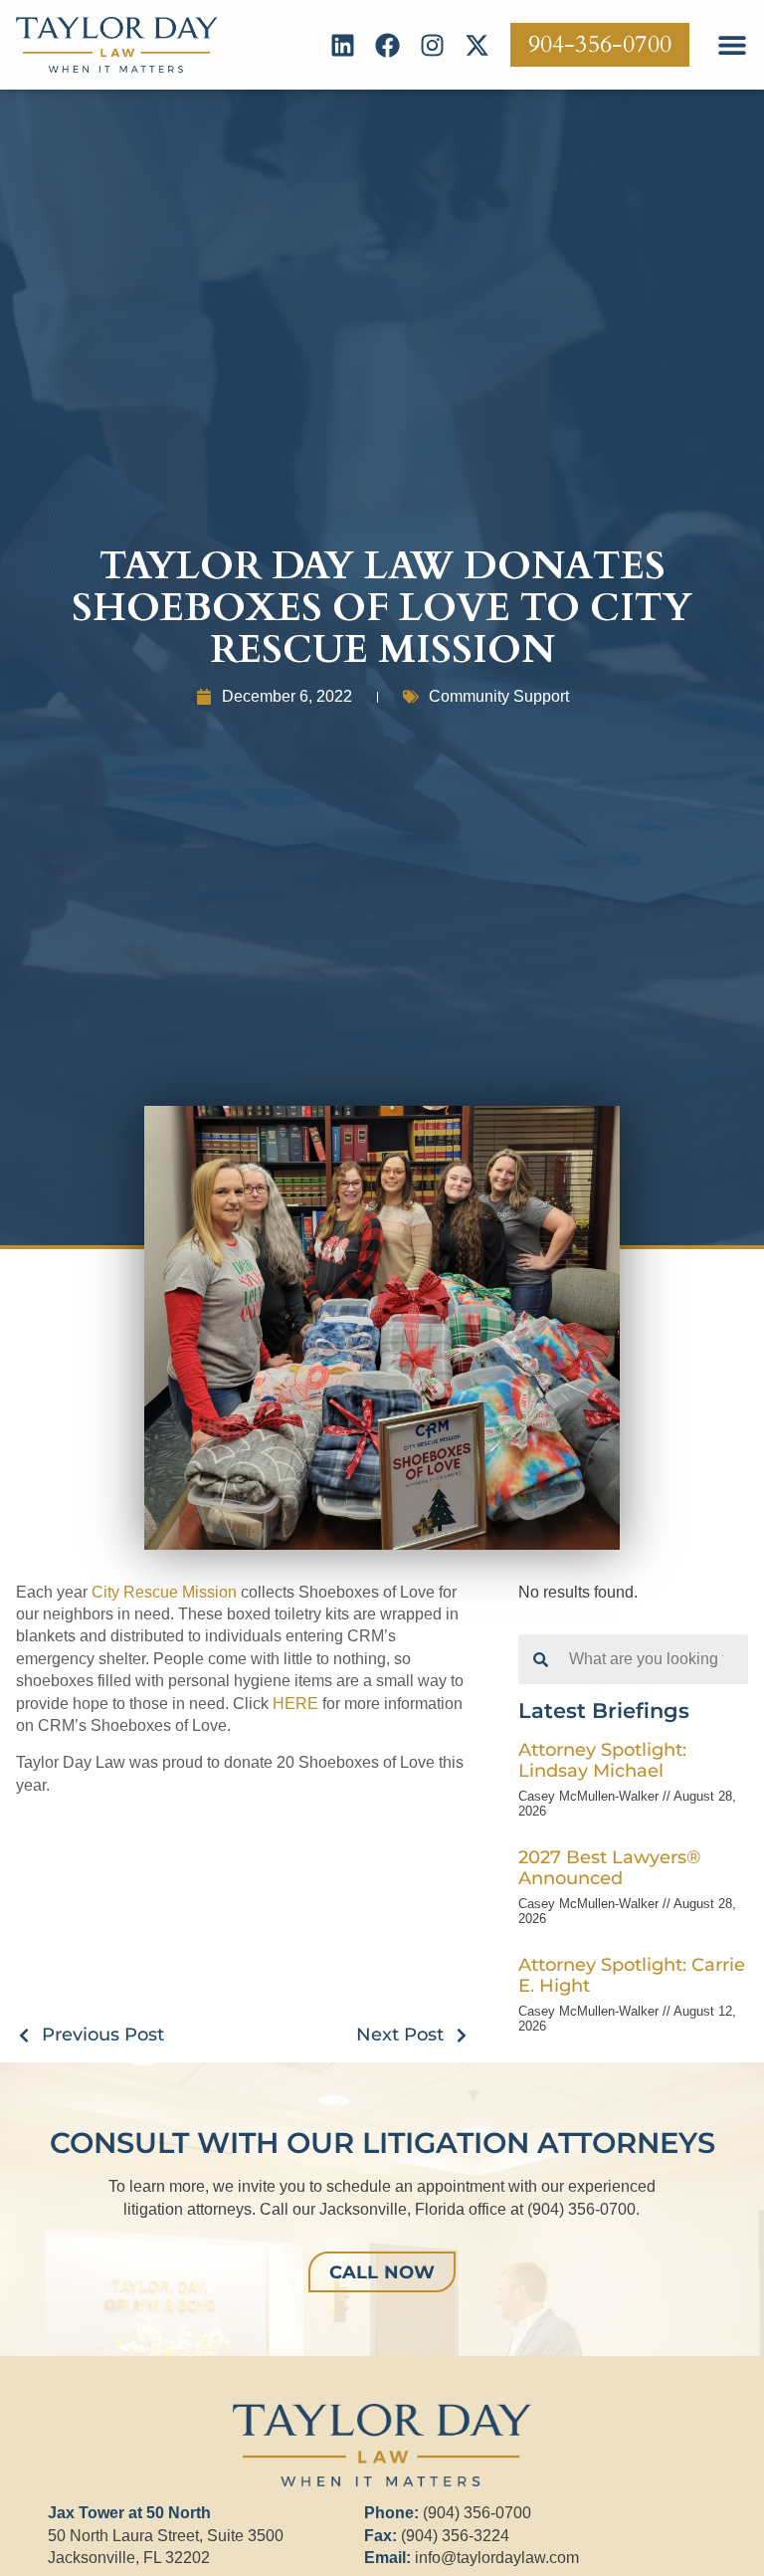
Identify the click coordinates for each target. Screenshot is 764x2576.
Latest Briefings (604, 1711)
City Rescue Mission (164, 1592)
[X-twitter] (477, 45)
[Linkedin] (343, 45)
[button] (732, 45)
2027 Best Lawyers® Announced (609, 1867)
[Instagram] (432, 45)
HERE (295, 1704)
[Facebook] (387, 45)
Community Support (499, 696)
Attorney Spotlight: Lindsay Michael (602, 1760)
